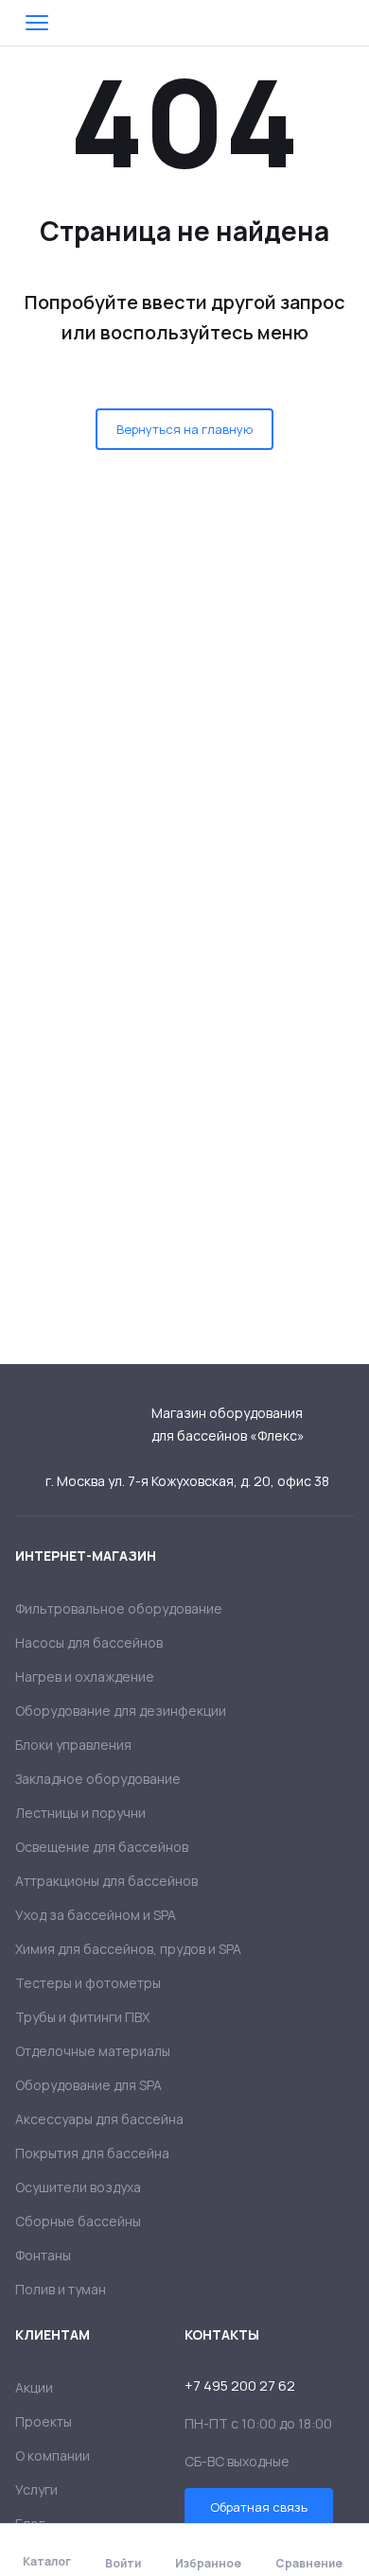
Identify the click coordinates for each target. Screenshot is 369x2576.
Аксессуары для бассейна (99, 2119)
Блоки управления (73, 1745)
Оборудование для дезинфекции (121, 1711)
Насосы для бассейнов (89, 1642)
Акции (34, 2387)
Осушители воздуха (78, 2187)
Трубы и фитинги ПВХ (82, 2017)
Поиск (297, 23)
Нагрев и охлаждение (85, 1677)
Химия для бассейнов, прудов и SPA (128, 1949)
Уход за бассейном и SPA (96, 1915)
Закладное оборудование (98, 1779)
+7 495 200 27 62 (240, 2386)
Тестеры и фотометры (88, 1983)
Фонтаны (43, 2255)
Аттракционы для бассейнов (106, 1881)
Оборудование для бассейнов (184, 23)
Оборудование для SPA (88, 2085)
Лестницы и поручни (80, 1813)
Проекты (44, 2421)
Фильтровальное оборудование (119, 1608)
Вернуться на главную (184, 429)
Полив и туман (61, 2289)
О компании (53, 2455)
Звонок (343, 23)
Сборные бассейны (78, 2221)
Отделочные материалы (93, 2051)
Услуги (36, 2490)
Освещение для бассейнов (102, 1847)
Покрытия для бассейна (92, 2153)
